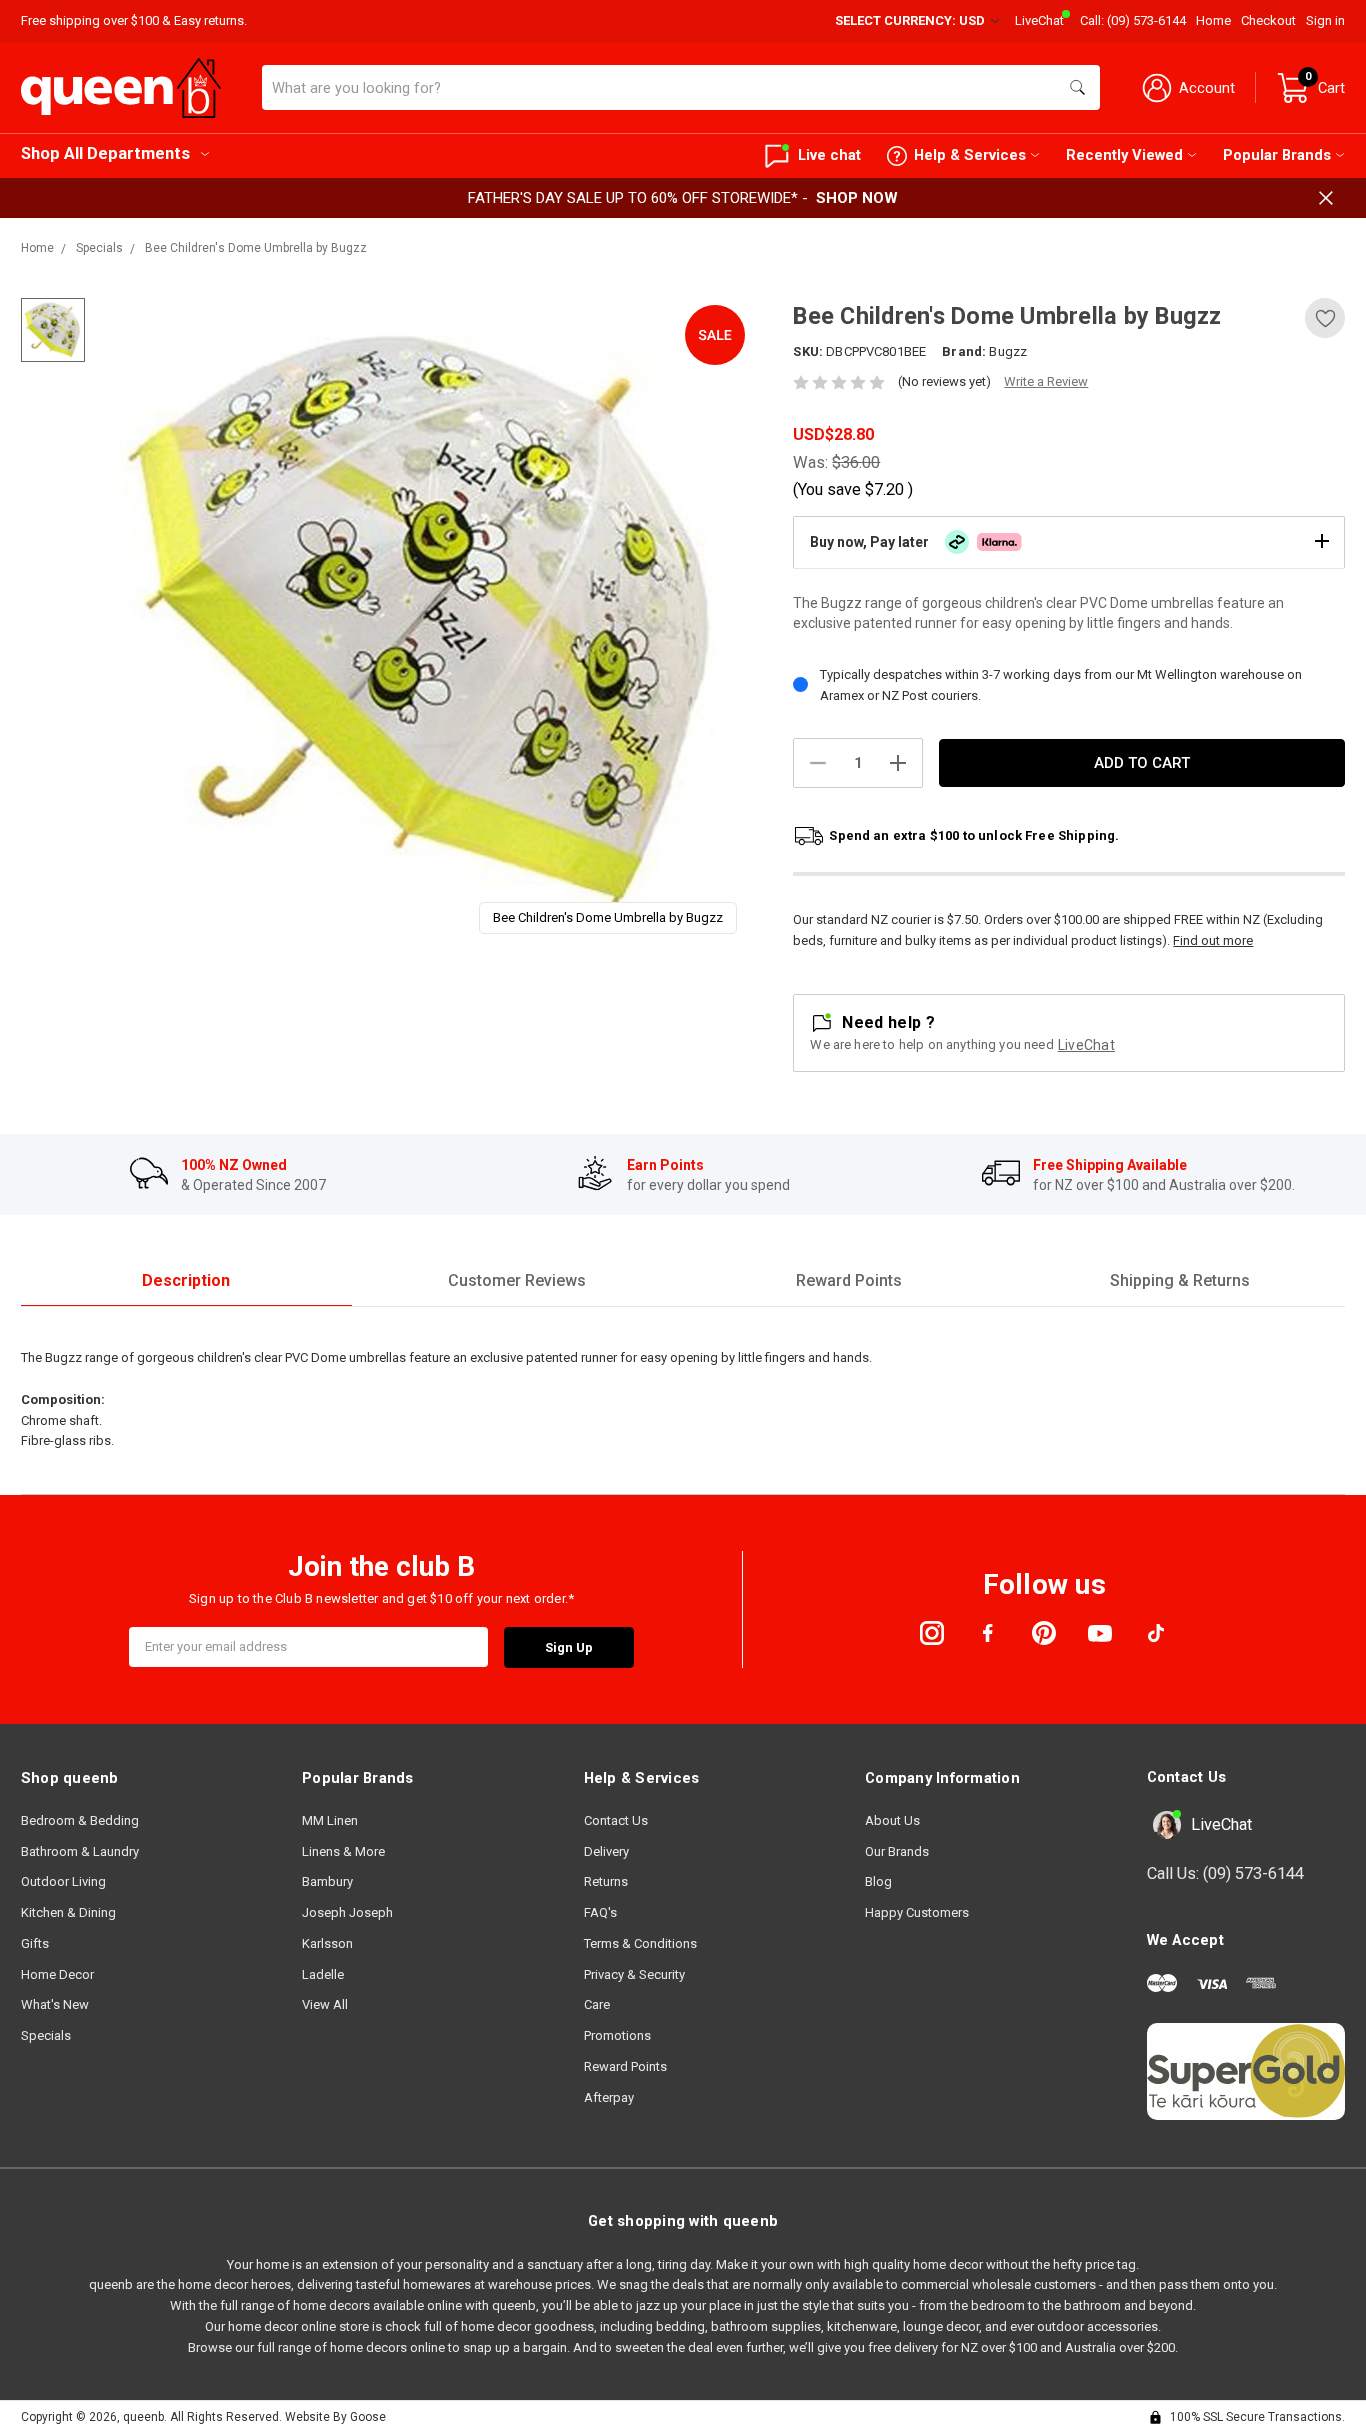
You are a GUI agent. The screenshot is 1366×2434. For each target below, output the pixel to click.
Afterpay (609, 2097)
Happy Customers (917, 1912)
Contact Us (616, 1820)
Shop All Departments (105, 153)
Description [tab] (186, 1280)
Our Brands (897, 1851)
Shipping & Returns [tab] (1180, 1280)
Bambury (327, 1881)
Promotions (617, 2035)
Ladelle (323, 1974)
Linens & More (343, 1851)
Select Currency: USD (911, 20)
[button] (1069, 542)
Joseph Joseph (347, 1912)
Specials (46, 2035)
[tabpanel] (426, 623)
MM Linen (330, 1820)
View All (325, 2004)
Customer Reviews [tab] (517, 1280)
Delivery (606, 1851)
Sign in (1325, 20)
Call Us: (1225, 1873)
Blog (878, 1881)
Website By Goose (335, 2417)
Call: (1133, 20)
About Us (892, 1820)
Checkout (1268, 20)
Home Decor (57, 1974)
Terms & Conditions (640, 1943)
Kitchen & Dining (68, 1912)
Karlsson (327, 1943)
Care (597, 2004)
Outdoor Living (63, 1881)
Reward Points (625, 2066)
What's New (55, 2004)
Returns (606, 1881)
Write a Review (1046, 381)
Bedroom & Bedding (80, 1820)
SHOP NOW (857, 198)
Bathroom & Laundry (80, 1851)
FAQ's (600, 1912)
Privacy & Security (634, 1974)
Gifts (35, 1943)
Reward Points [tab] (849, 1280)
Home (1213, 20)
